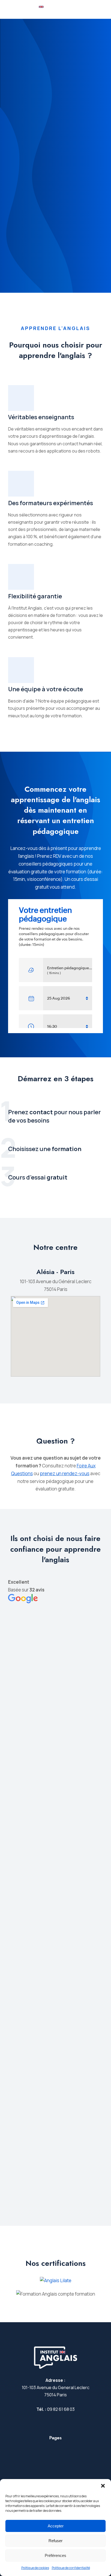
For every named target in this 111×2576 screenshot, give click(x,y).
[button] (103, 2486)
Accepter (56, 2526)
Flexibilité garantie (35, 596)
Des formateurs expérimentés (51, 503)
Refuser (55, 2541)
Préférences (55, 2555)
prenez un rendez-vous (65, 1473)
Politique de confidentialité (71, 2568)
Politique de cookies (35, 2568)
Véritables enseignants (41, 417)
